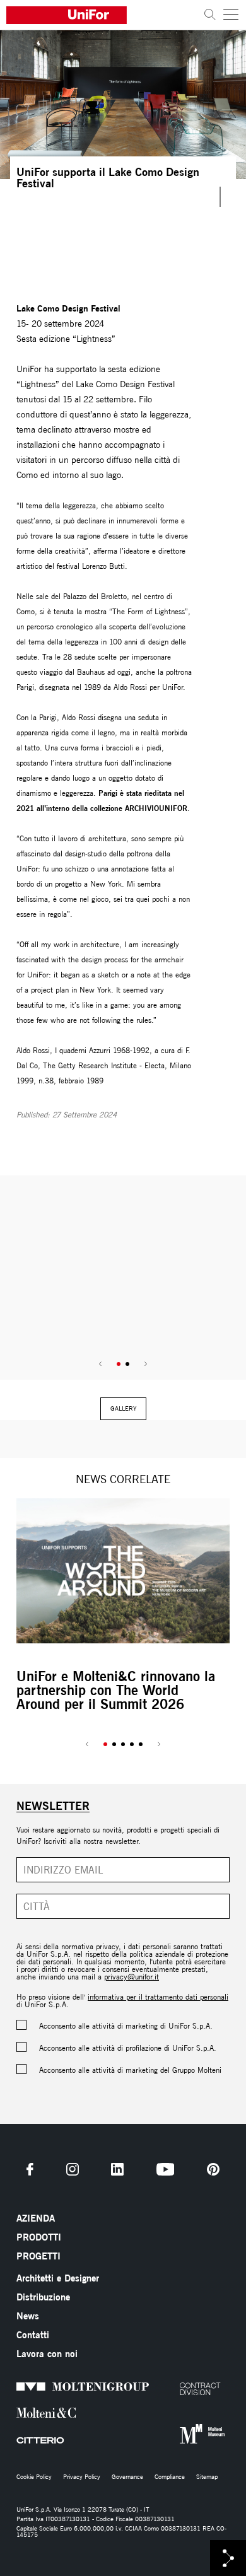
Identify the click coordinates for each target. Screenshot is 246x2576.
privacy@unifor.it (132, 1977)
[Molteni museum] (183, 2434)
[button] (119, 1364)
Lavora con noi (47, 2354)
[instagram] (73, 2169)
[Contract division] (183, 2389)
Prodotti (39, 2237)
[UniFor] (102, 15)
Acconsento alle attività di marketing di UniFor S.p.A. (126, 2026)
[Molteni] (19, 2412)
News (28, 2316)
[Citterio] (19, 2441)
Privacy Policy (82, 2477)
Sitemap (207, 2477)
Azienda (36, 2218)
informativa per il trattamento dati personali (158, 1997)
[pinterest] (213, 2169)
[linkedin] (117, 2169)
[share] (228, 2558)
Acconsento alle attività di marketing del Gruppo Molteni (130, 2070)
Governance (127, 2477)
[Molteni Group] (19, 2386)
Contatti (33, 2335)
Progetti (38, 2256)
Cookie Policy (34, 2477)
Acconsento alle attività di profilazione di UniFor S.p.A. (128, 2048)
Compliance (170, 2477)
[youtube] (166, 2169)
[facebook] (30, 2169)
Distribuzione (43, 2297)
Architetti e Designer (58, 2278)
